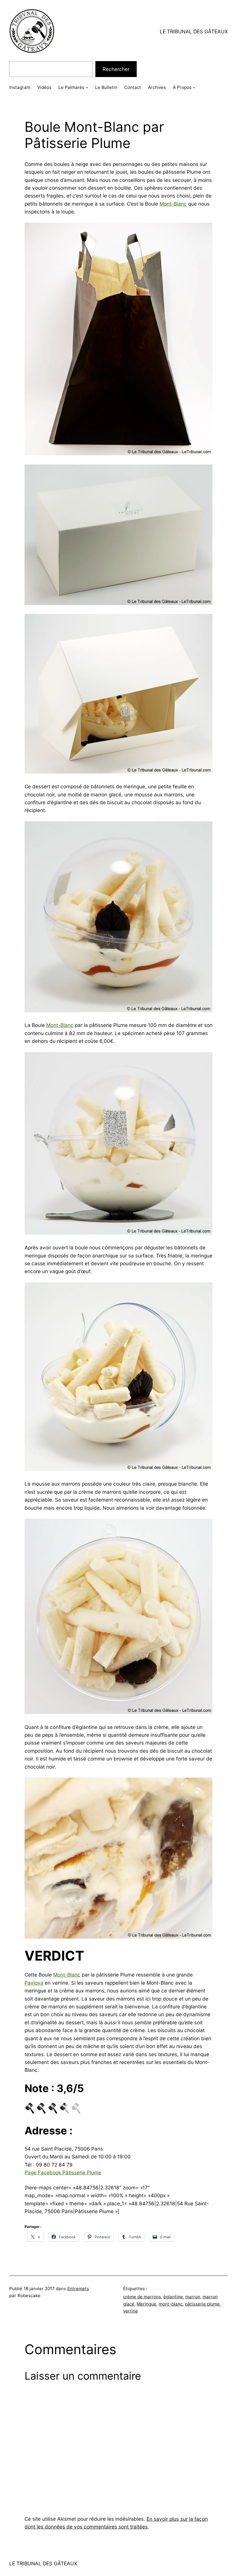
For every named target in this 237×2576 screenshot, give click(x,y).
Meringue (147, 2304)
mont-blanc (171, 2304)
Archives (157, 87)
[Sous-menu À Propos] (194, 87)
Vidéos (44, 87)
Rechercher (116, 69)
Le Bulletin (106, 87)
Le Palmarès (71, 87)
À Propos (182, 87)
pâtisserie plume (202, 2304)
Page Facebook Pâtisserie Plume (63, 2172)
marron (193, 2297)
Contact (133, 87)
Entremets (78, 2289)
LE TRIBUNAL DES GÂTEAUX (194, 31)
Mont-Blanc (173, 204)
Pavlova (34, 1983)
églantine (173, 2297)
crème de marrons (142, 2297)
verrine (130, 2311)
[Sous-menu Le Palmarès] (87, 87)
